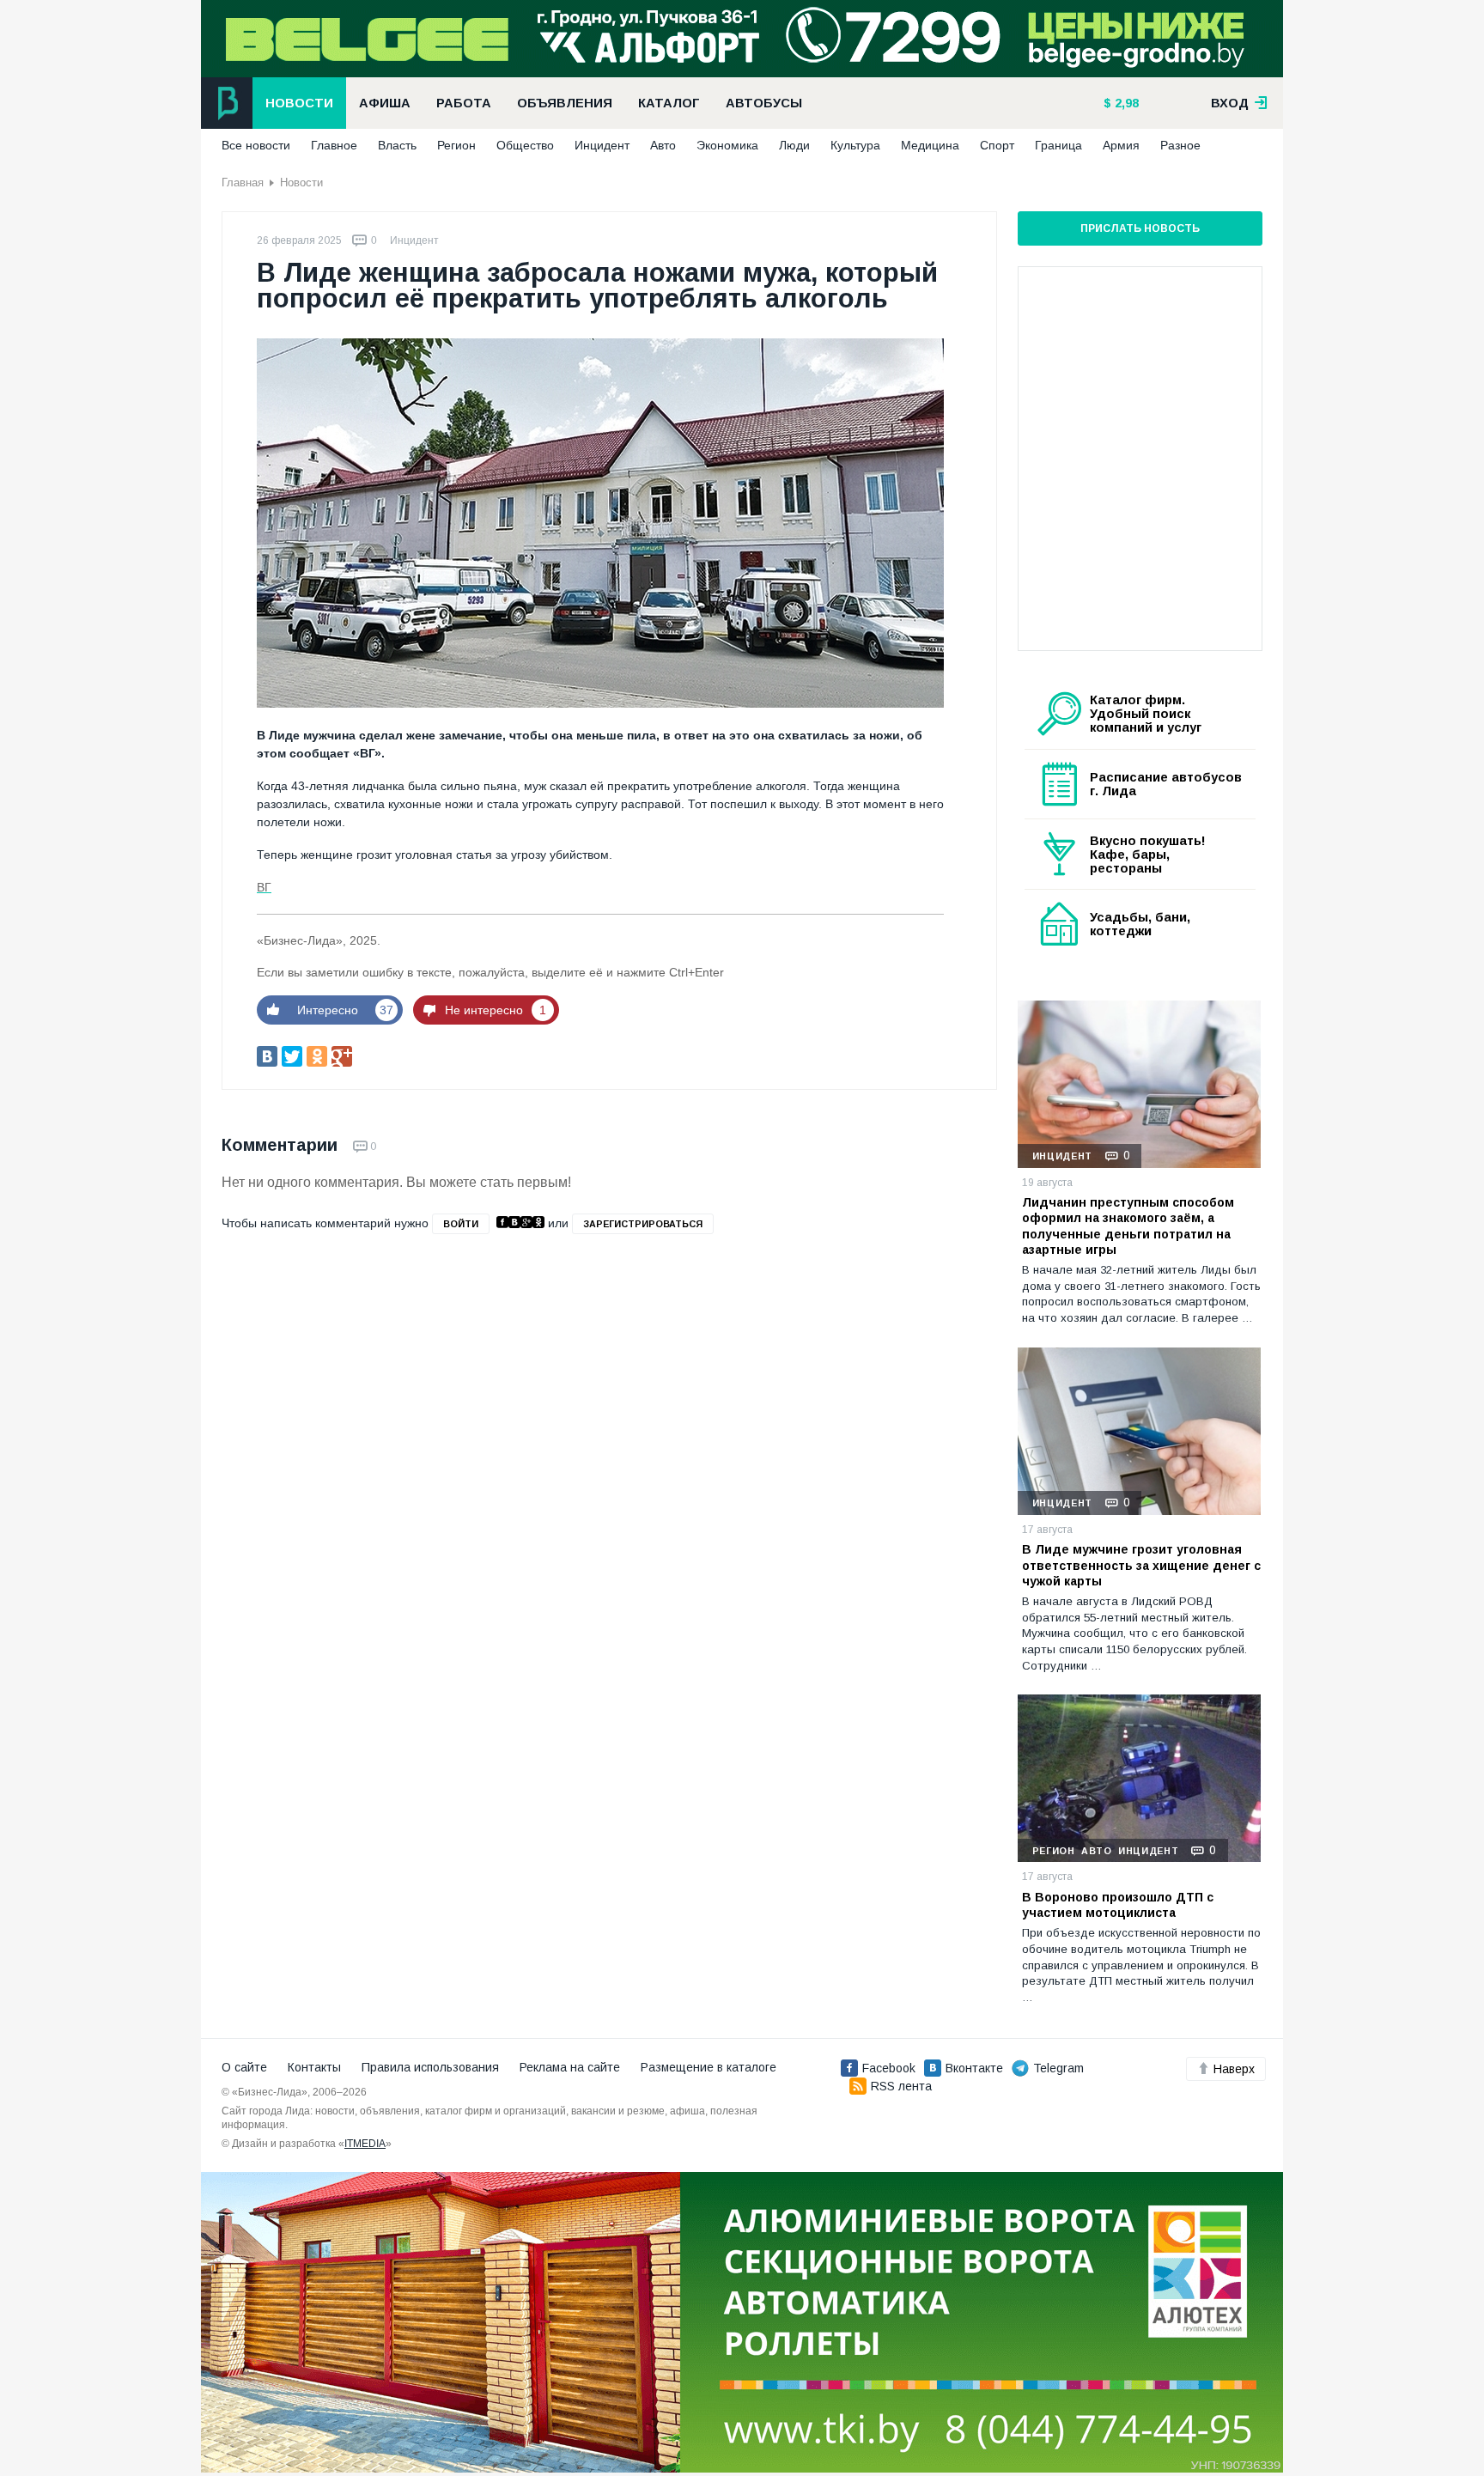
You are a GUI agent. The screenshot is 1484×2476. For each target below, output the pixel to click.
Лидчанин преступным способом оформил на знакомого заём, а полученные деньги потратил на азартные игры (1128, 1226)
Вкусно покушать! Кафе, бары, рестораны (1148, 855)
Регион (456, 145)
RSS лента (901, 2086)
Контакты (314, 2067)
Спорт (997, 145)
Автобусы (764, 103)
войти (461, 1224)
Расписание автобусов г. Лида (1166, 784)
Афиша (385, 103)
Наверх (1234, 2069)
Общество (525, 145)
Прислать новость (1140, 228)
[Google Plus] (342, 1056)
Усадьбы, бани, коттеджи (1140, 924)
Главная (243, 183)
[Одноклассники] (317, 1056)
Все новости (256, 145)
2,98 (1125, 103)
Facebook (889, 2068)
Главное (334, 145)
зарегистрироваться (643, 1224)
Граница (1058, 145)
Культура (855, 145)
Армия (1121, 145)
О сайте (244, 2067)
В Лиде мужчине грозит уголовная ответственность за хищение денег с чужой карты (1141, 1565)
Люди (794, 145)
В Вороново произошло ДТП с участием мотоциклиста (1118, 1905)
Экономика (727, 145)
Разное (1180, 145)
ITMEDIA (365, 2144)
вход (1232, 103)
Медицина (930, 145)
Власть (397, 145)
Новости (299, 103)
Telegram (1058, 2068)
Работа (464, 103)
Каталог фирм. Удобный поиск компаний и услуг (1146, 714)
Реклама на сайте (570, 2067)
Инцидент (602, 145)
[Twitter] (292, 1056)
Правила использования (430, 2067)
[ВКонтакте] (267, 1056)
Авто (663, 145)
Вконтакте (974, 2068)
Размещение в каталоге (709, 2067)
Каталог (669, 103)
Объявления (565, 103)
